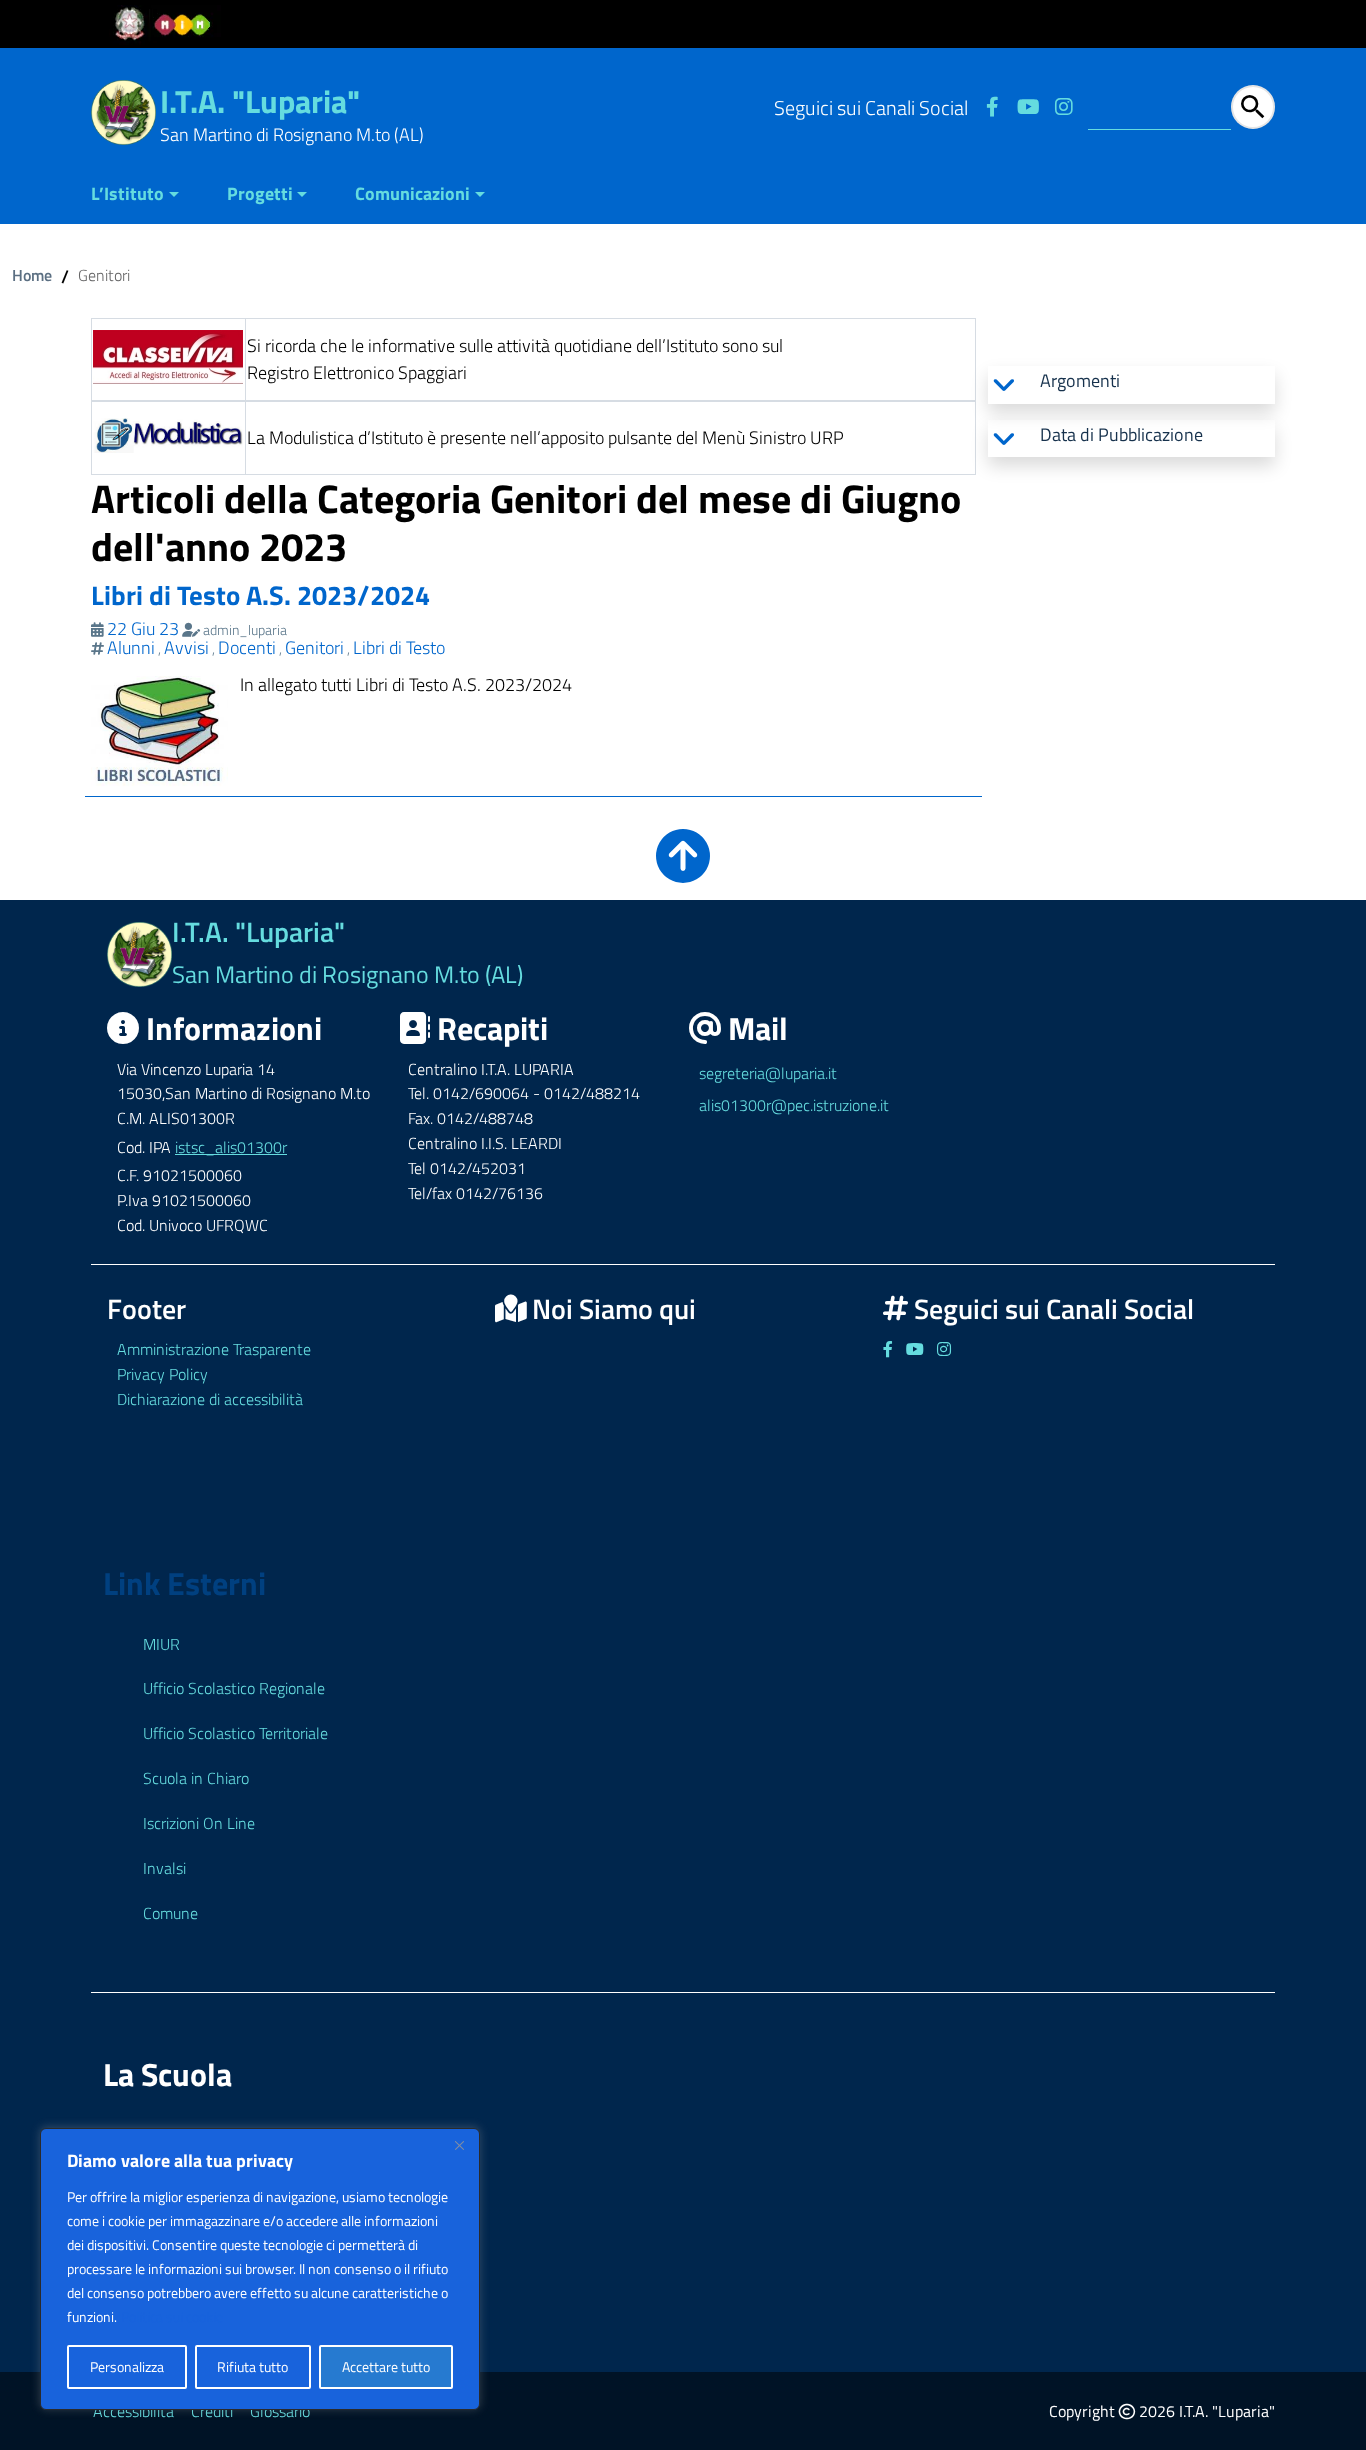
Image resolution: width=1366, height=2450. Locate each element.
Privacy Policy (162, 1374)
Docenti (247, 647)
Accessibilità (133, 2411)
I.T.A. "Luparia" (260, 101)
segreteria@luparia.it (768, 1073)
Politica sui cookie (172, 2316)
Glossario (280, 2411)
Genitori (314, 647)
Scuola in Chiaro (196, 1778)
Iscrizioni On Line (199, 1823)
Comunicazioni (412, 193)
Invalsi (164, 1868)
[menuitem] (147, 195)
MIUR (161, 1644)
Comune (170, 1913)
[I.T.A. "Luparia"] (123, 110)
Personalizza (127, 2366)
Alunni (131, 647)
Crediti (212, 2411)
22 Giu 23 (143, 628)
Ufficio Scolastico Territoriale (235, 1733)
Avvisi (186, 647)
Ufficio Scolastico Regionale (234, 1688)
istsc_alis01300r (231, 1147)
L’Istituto (127, 193)
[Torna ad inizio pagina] (683, 869)
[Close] (459, 2145)
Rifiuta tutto (252, 2366)
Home (32, 275)
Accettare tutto (386, 2366)
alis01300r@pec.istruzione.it (794, 1105)
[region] (260, 2269)
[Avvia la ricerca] (1253, 107)
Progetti (260, 193)
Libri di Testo (399, 647)
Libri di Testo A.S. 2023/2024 (260, 594)
